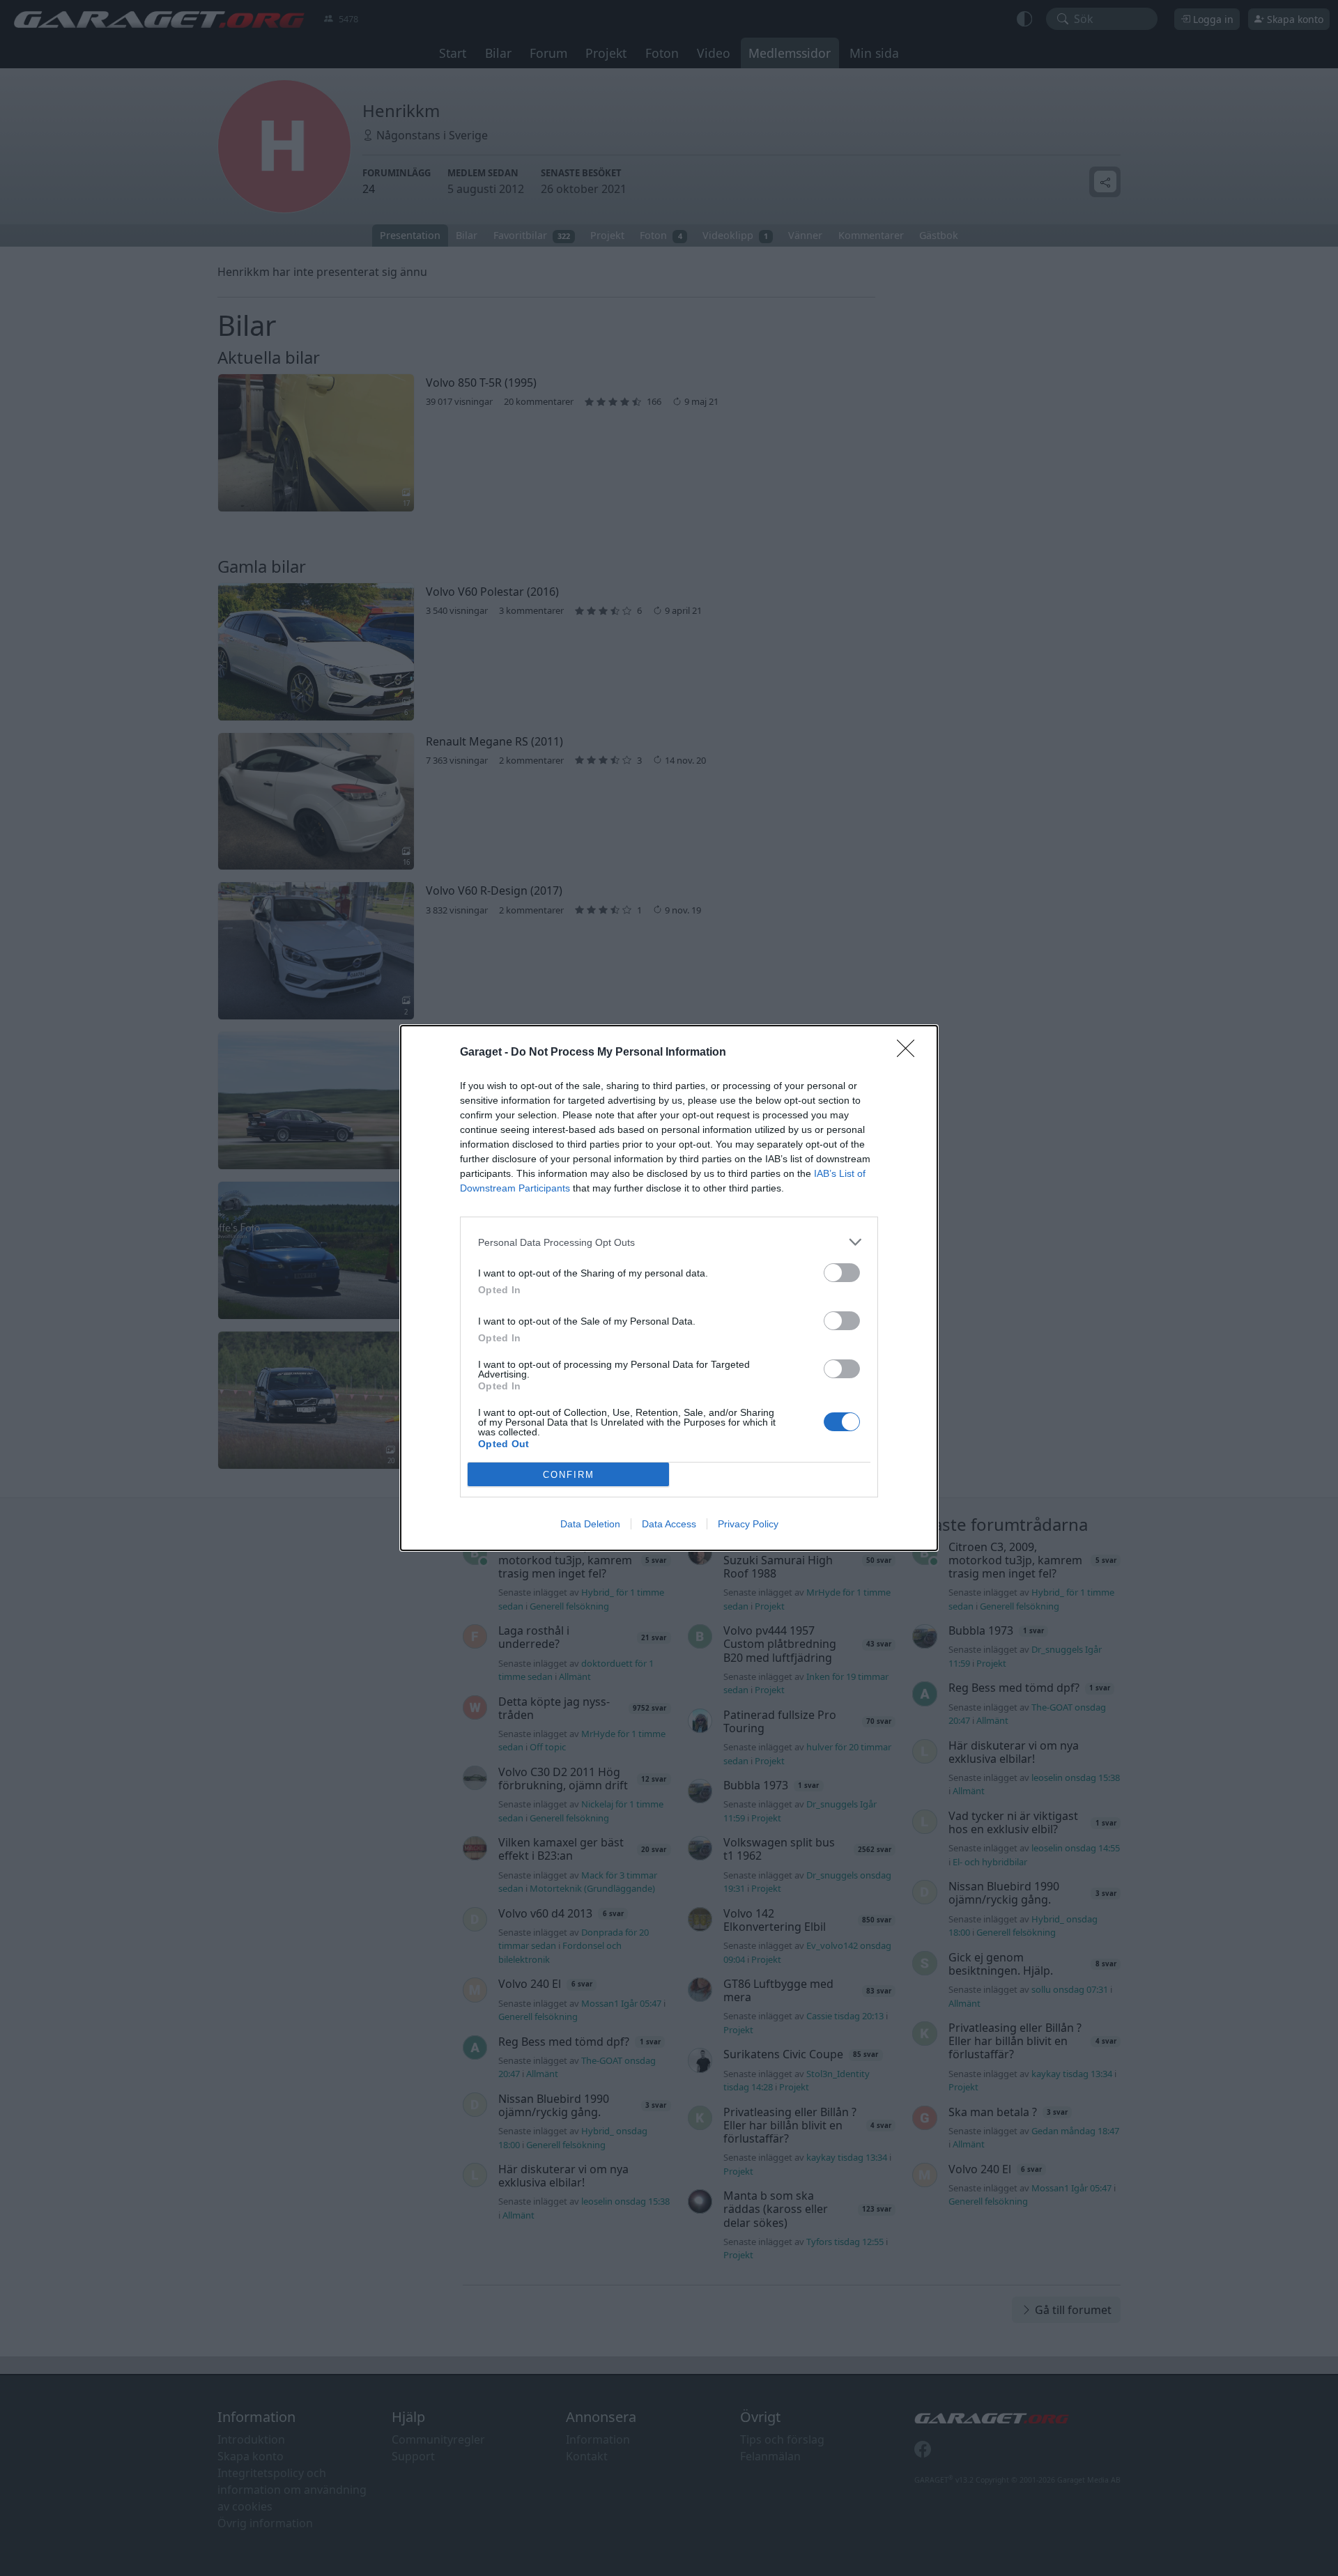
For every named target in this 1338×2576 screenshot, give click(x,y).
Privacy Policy (748, 1524)
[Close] (910, 1053)
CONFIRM (569, 1475)
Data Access (669, 1524)
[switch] (842, 1273)
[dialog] (669, 1288)
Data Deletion (590, 1524)
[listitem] (669, 1242)
